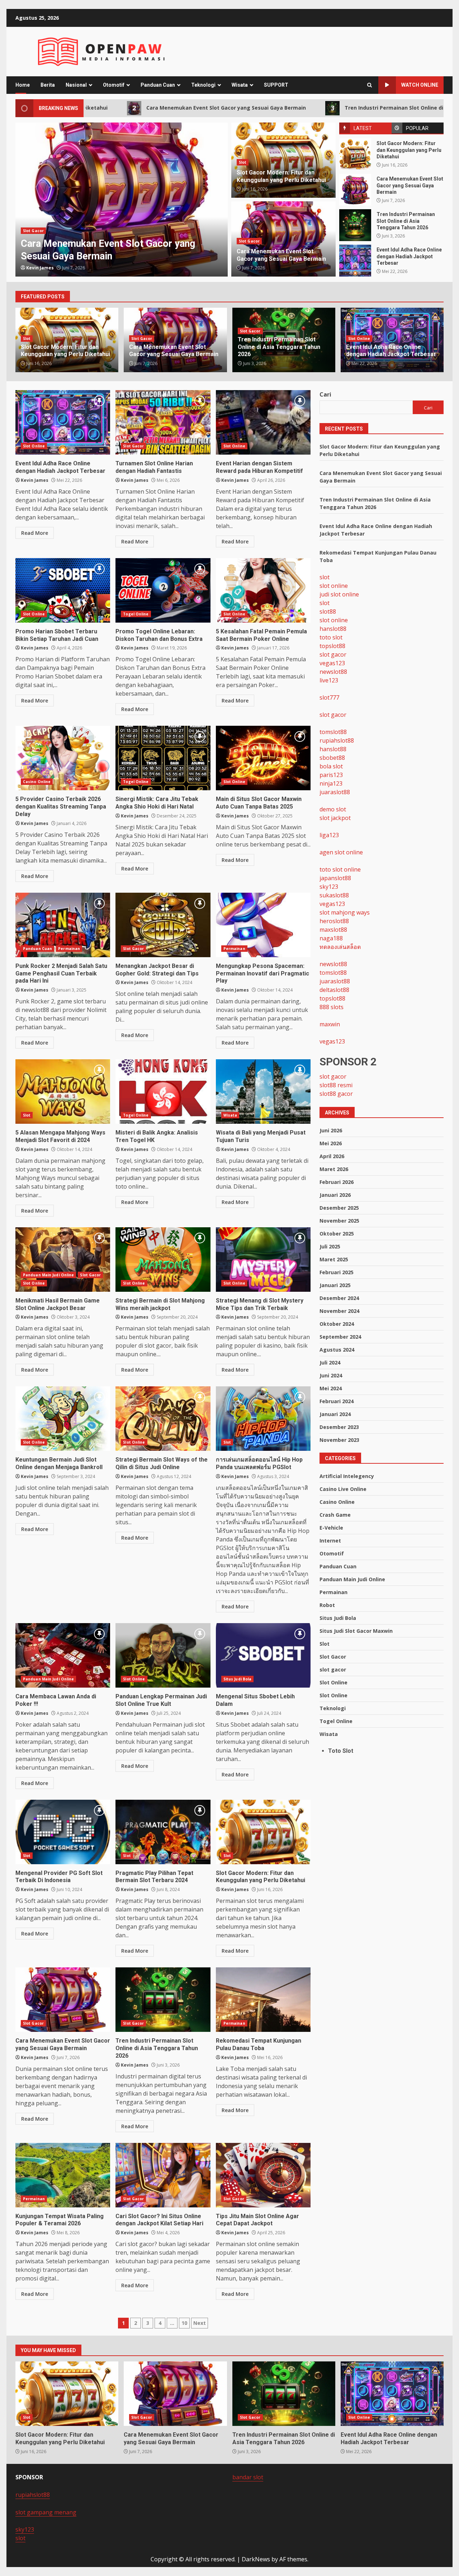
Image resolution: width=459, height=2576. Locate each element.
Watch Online (420, 85)
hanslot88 (333, 629)
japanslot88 (335, 878)
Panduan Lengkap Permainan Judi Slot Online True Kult (163, 1655)
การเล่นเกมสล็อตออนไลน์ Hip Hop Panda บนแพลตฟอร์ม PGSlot (263, 1419)
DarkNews (256, 2559)
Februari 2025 (337, 1272)
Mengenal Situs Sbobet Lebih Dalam (263, 1655)
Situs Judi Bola (238, 1679)
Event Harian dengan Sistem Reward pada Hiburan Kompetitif (263, 422)
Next (200, 2323)
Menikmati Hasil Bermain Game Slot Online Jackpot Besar (63, 1260)
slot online (334, 586)
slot (325, 577)
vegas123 (332, 663)
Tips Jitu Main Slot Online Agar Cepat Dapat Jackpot (263, 2175)
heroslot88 (334, 921)
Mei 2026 (331, 1143)
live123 (329, 680)
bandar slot (248, 2477)
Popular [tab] (417, 128)
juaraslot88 (335, 792)
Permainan (69, 949)
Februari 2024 (337, 1401)
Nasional (76, 85)
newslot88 (333, 672)
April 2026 (332, 1156)
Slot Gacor (33, 231)
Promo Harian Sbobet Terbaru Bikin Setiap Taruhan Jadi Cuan (63, 590)
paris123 (331, 775)
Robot (327, 1605)
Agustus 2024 (337, 1350)
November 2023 (339, 1440)
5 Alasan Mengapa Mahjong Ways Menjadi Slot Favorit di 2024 (63, 1092)
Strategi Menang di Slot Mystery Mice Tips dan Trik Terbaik (263, 1260)
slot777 (329, 697)
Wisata (240, 85)
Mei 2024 (331, 1388)
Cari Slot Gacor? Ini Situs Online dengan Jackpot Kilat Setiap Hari (163, 2175)
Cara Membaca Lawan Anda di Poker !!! (63, 1655)
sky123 (329, 887)
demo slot (333, 809)
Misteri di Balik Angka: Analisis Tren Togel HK (163, 1092)
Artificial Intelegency (347, 1476)
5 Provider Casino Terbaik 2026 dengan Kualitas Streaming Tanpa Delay (63, 758)
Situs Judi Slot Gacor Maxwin (356, 1631)
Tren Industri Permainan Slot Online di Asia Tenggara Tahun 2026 (315, 108)
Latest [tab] (363, 128)
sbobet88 (332, 758)
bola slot (331, 766)
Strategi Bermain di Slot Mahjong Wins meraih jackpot (163, 1260)
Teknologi (203, 85)
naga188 (331, 938)
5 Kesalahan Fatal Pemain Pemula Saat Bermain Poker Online (263, 590)
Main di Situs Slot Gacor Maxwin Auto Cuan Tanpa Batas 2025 (263, 758)
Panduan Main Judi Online (48, 1275)
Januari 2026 (335, 1195)
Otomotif (114, 85)
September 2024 (340, 1337)
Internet (330, 1541)
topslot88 (332, 646)
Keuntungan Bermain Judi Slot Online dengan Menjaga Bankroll (63, 1419)
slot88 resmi (336, 1085)
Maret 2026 (334, 1169)
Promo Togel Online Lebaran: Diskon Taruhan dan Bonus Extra (163, 590)
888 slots (332, 1007)
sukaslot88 (334, 895)
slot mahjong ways (345, 912)
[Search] (370, 85)
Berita (48, 85)
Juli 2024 (330, 1363)
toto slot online (340, 869)
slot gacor (333, 654)
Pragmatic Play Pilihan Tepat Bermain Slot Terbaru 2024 (163, 1832)
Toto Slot (341, 1751)
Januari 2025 (335, 1285)
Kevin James (40, 268)
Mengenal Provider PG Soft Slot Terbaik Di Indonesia (63, 1832)
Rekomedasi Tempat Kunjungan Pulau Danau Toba (263, 2000)
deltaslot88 (334, 990)
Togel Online (136, 614)
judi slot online (339, 594)
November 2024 (339, 1311)
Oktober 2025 (337, 1234)
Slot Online (359, 339)
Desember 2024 (339, 1298)
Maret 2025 (334, 1259)
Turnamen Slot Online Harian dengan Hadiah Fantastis (163, 422)
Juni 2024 (331, 1375)
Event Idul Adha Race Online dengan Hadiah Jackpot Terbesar (355, 261)
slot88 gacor (336, 1094)
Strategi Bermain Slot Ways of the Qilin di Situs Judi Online (163, 1419)
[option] (122, 200)
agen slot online (341, 852)
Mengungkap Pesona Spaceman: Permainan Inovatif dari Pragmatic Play (263, 925)
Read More (35, 533)
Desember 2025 (339, 1208)
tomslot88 (333, 732)
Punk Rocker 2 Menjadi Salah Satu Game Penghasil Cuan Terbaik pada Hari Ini (63, 925)
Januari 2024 (335, 1414)
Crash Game (335, 1515)
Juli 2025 (330, 1246)
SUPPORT (276, 85)
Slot (243, 162)
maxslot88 (333, 930)
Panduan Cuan (158, 85)
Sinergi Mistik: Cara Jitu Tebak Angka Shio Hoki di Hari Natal (163, 758)
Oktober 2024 (337, 1324)
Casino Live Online (343, 1489)
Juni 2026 (331, 1130)
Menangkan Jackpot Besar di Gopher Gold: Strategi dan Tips (163, 925)
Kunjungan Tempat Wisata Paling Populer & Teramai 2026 (63, 2175)
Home (23, 85)
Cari (325, 394)
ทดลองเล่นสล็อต (340, 947)
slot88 (328, 611)
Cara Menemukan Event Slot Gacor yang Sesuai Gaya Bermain (112, 108)
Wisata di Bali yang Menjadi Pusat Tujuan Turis (263, 1092)
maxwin (330, 1024)
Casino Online (37, 782)
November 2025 (339, 1221)
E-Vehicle (331, 1528)
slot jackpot (335, 818)
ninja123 (331, 783)
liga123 (329, 835)
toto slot (331, 637)
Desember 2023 (339, 1427)
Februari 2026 (337, 1182)
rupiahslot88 (337, 740)
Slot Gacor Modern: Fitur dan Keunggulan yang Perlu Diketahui (355, 154)
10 (184, 2323)
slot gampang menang (46, 2512)
